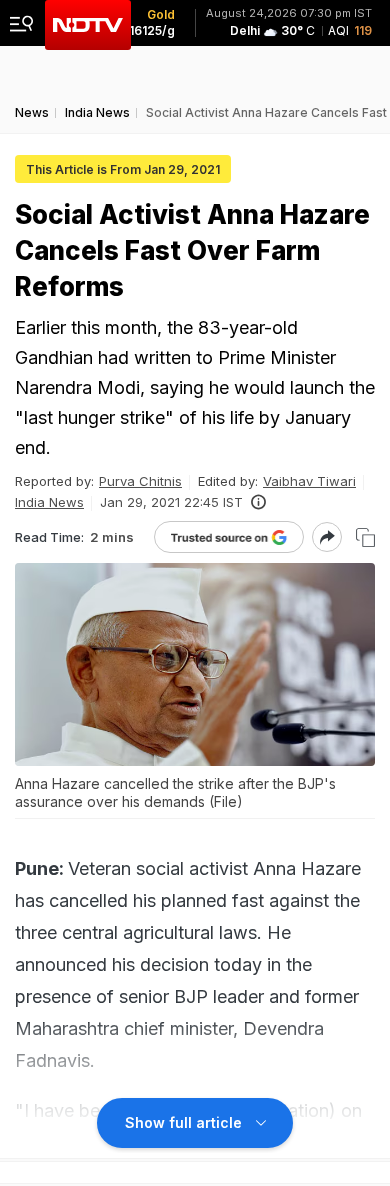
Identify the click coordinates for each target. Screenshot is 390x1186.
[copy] (365, 537)
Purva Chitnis (140, 481)
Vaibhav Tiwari (309, 481)
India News (49, 502)
